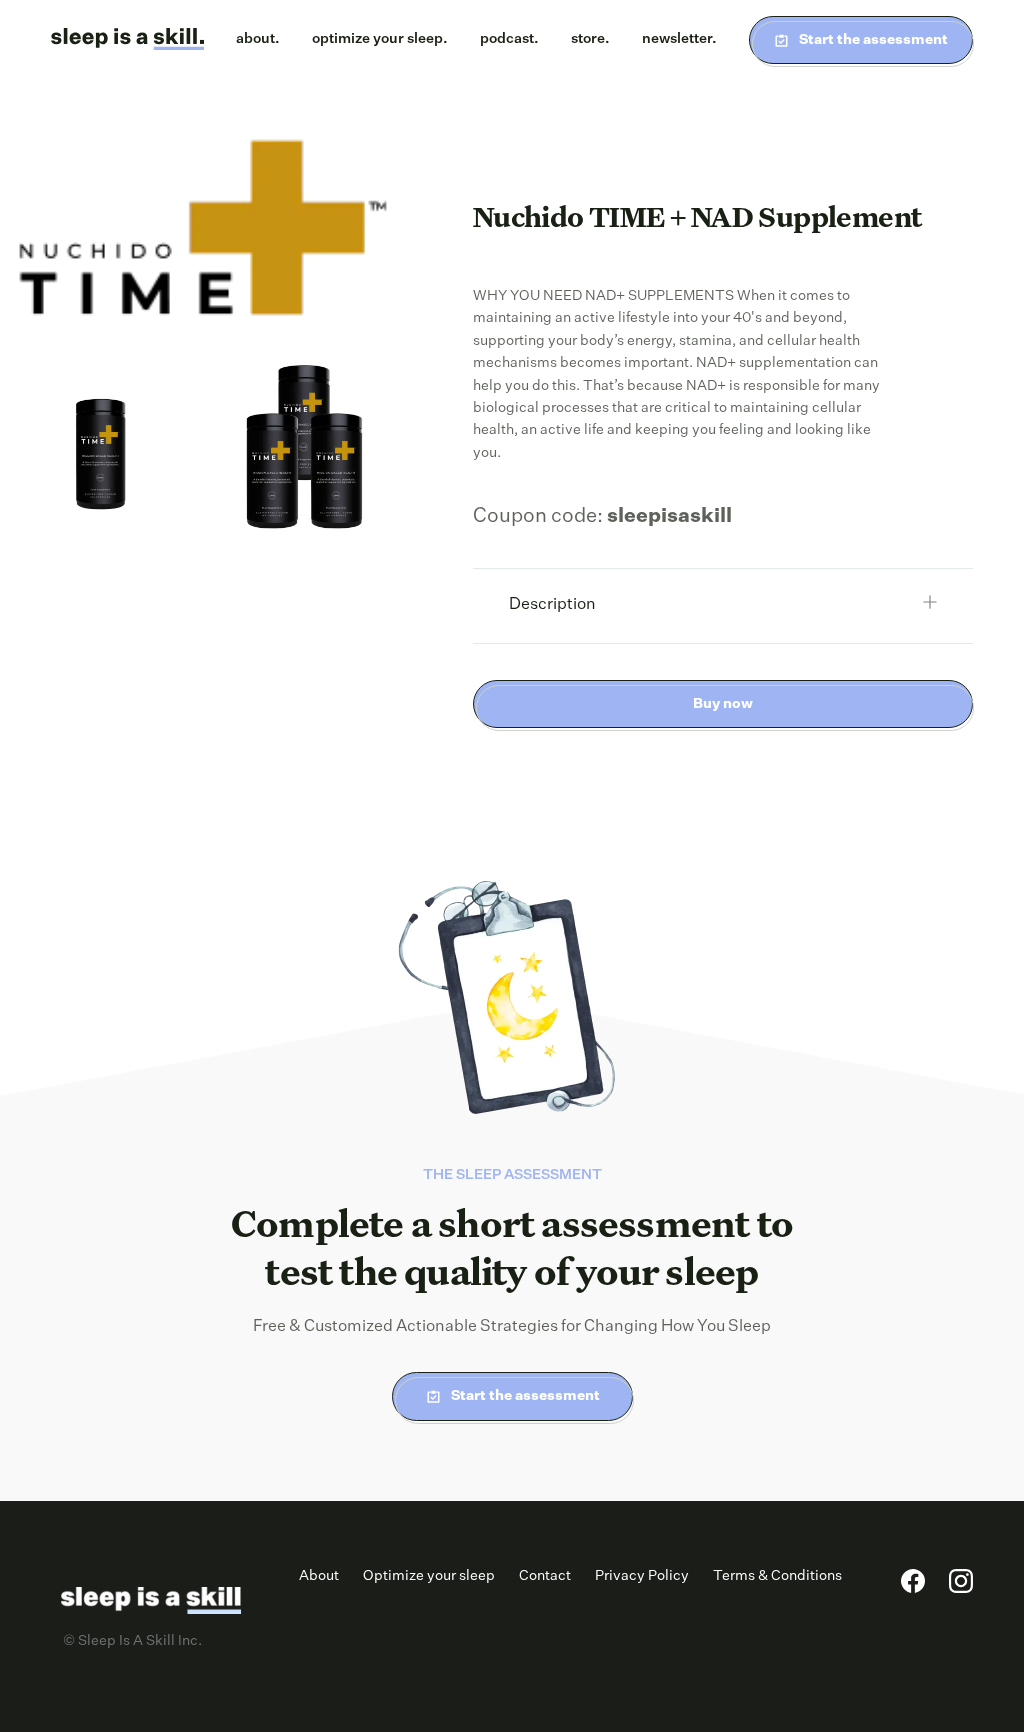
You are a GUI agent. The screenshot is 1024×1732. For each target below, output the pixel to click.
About (319, 1576)
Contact (545, 1576)
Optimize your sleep (429, 1576)
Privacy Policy (642, 1576)
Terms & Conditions (777, 1576)
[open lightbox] (203, 236)
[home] (127, 40)
